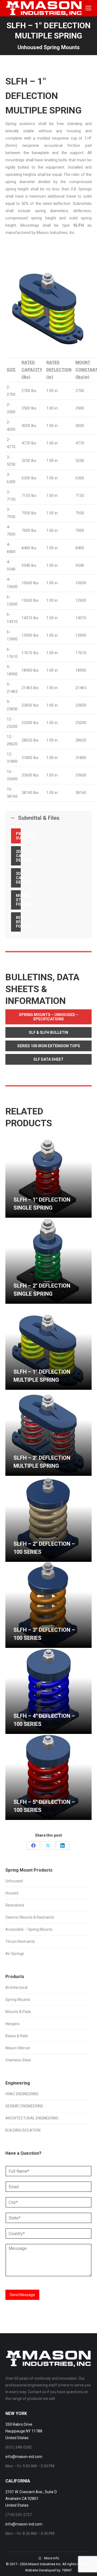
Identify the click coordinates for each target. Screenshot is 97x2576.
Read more (23, 1215)
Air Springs (15, 1954)
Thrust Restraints (20, 1941)
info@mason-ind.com (24, 2457)
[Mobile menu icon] (88, 8)
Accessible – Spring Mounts (29, 1929)
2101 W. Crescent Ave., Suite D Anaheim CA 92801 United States (31, 2499)
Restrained (15, 1905)
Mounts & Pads (18, 2012)
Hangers (13, 2024)
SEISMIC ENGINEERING (24, 2106)
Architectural (16, 1987)
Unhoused (14, 1881)
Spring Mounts (18, 2000)
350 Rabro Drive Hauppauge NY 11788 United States (24, 2431)
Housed (12, 1893)
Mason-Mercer (18, 2048)
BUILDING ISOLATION (23, 2130)
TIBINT (67, 2570)
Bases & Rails (17, 2036)
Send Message (22, 2295)
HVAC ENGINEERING (22, 2094)
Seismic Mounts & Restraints (30, 1917)
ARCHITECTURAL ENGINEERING (32, 2118)
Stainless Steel (18, 2060)
